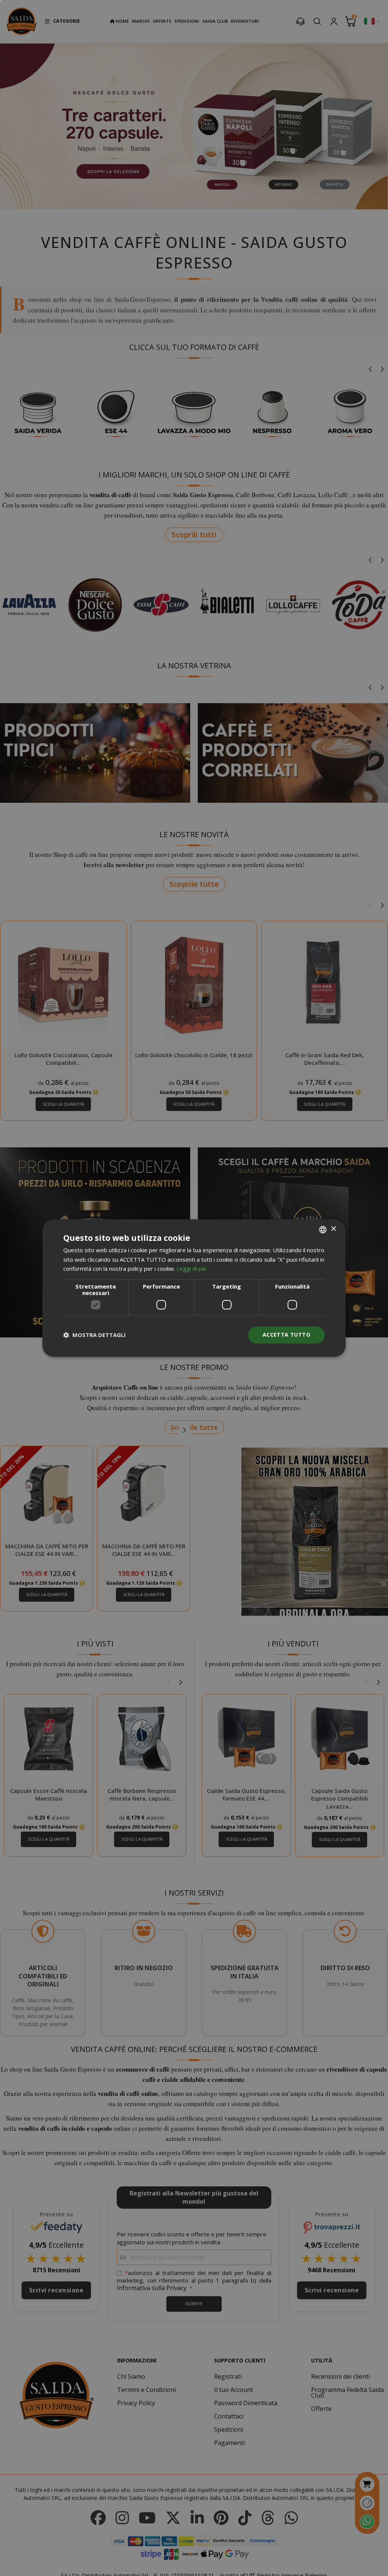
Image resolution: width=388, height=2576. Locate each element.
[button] (95, 1335)
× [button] (333, 1229)
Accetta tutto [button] (286, 1335)
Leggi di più (191, 1269)
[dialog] (194, 1288)
